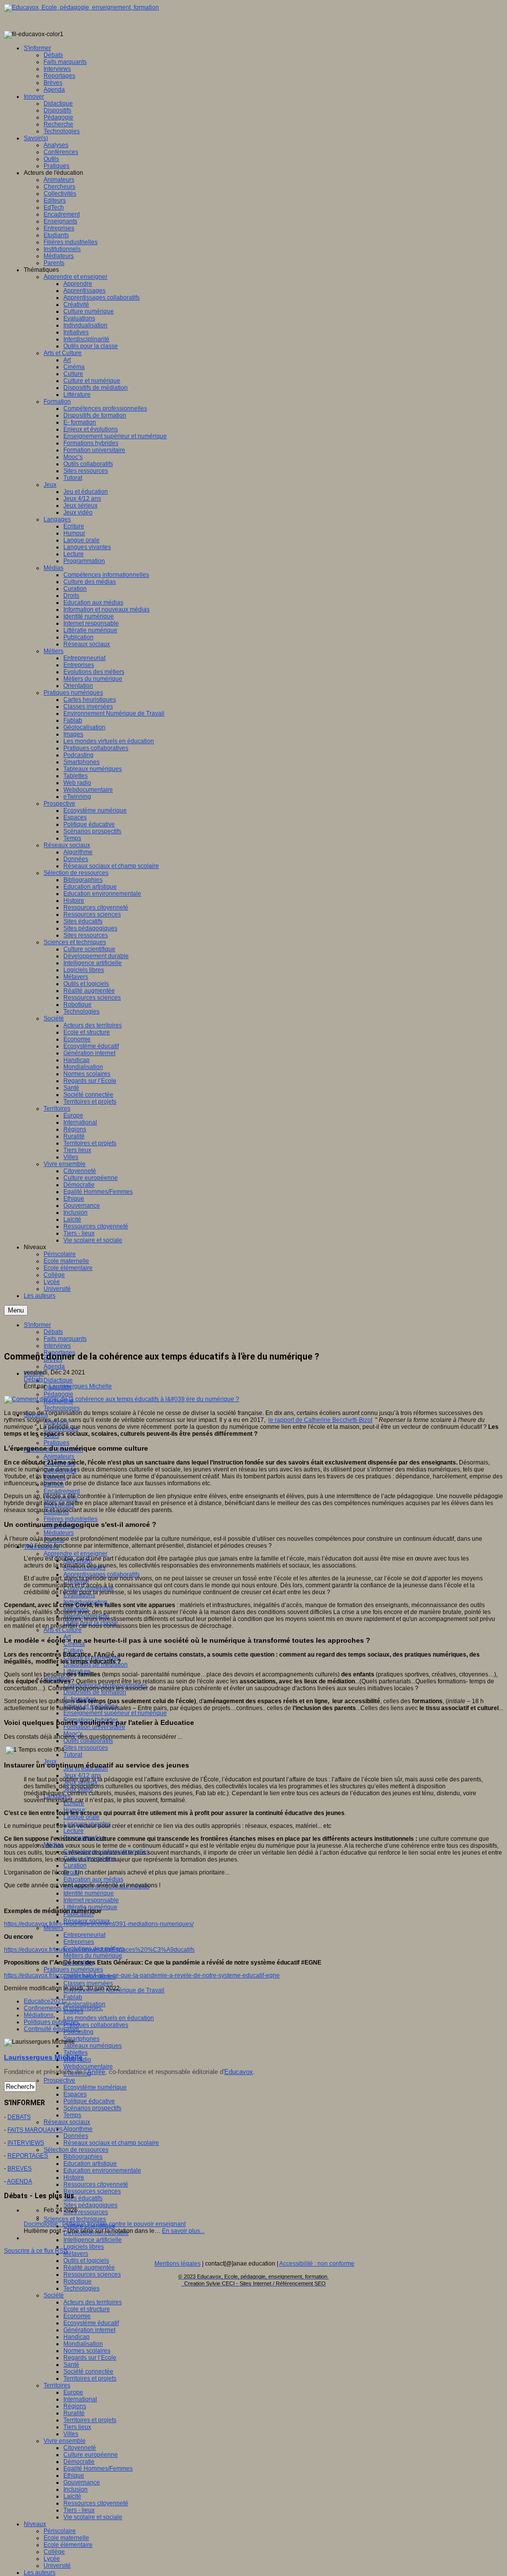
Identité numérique (89, 1893)
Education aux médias (93, 1879)
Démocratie (79, 2462)
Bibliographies (83, 2157)
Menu (16, 1310)
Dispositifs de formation (95, 1692)
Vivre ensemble (65, 2441)
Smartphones (81, 2039)
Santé (71, 2365)
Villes (71, 2434)
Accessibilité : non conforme (317, 2264)
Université (57, 2566)
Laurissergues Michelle (80, 1386)
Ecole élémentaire (68, 2545)
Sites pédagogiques (90, 2205)
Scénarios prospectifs (92, 2108)
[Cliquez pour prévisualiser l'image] (122, 1399)
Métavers (76, 2254)
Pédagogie (58, 1394)
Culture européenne (91, 2455)
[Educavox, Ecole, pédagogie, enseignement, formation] (81, 7)
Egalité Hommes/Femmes (98, 2469)
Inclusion (76, 2489)
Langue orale (81, 1817)
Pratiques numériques (73, 1970)
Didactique (58, 1380)
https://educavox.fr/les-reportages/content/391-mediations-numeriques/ (99, 1924)
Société (54, 2295)
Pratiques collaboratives (96, 2025)
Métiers (53, 1928)
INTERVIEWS (26, 2143)
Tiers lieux (77, 2427)
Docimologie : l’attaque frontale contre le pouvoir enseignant (105, 2224)
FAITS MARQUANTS (35, 2130)
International (80, 2399)
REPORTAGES (28, 2156)
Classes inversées (88, 1983)
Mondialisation (83, 2344)
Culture (73, 1651)
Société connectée (88, 2372)
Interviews (57, 1346)
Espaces (75, 2094)
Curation (75, 1866)
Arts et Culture (63, 1630)
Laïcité (72, 2496)
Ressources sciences (92, 2191)
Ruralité (74, 2413)
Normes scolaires (87, 2351)
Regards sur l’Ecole (90, 2358)
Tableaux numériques (93, 2046)
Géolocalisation (84, 2004)
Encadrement (62, 1491)
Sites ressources (86, 1748)
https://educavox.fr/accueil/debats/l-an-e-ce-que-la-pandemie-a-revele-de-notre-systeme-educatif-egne (142, 1975)
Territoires (57, 2385)
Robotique (77, 2281)
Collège (54, 2552)
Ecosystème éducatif (91, 2323)
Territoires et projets (90, 2378)
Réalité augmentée (89, 2268)
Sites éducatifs (83, 2198)
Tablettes (76, 2053)
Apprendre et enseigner (76, 1554)
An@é (96, 2072)
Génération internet (89, 2330)
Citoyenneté (80, 2448)
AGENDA (20, 2181)
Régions (75, 2406)
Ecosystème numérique (95, 2087)
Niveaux (35, 2524)
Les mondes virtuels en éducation (109, 2018)
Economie (77, 2316)
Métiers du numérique (93, 1956)
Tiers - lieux (79, 2510)
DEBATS (19, 2117)
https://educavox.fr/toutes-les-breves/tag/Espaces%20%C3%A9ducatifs (99, 1950)
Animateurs (59, 1457)
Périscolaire (60, 2531)
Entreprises (79, 1942)
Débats (33, 1379)
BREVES (20, 2169)
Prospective (59, 2080)
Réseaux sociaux (67, 2122)
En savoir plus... (183, 2231)
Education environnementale (102, 2171)
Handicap (76, 2337)
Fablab (73, 1997)
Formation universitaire (94, 1727)
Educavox (239, 2072)
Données (76, 2136)
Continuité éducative (51, 2029)
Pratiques (56, 1443)
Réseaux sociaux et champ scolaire (111, 2143)
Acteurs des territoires (93, 2302)
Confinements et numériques (63, 2008)
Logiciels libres (84, 2247)
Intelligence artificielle (93, 2240)
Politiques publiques (51, 2022)
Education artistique (90, 2164)
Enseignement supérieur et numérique (115, 1713)
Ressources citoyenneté (96, 2184)
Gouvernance (82, 2482)
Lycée (52, 2559)
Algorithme (78, 2129)
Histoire (74, 2177)
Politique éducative (89, 2101)
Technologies (62, 1408)
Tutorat (73, 1755)
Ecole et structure (87, 2309)
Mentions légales (177, 2264)
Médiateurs (59, 1533)
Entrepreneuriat (84, 1935)
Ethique (74, 2475)
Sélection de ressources (76, 2150)
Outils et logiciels (86, 2261)
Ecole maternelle (66, 2538)
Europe (73, 2392)
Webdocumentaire (88, 2067)
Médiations (39, 2015)
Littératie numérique (90, 1907)
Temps (72, 2115)
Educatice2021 (44, 2001)
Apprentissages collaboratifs (101, 1574)
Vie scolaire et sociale (93, 2517)
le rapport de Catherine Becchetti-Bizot (320, 1420)
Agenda (54, 1366)
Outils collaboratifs (88, 1741)
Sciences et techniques (75, 2219)
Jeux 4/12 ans (82, 1775)
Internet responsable (91, 1900)
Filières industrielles (71, 1519)
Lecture (74, 1831)
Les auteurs (40, 2573)
